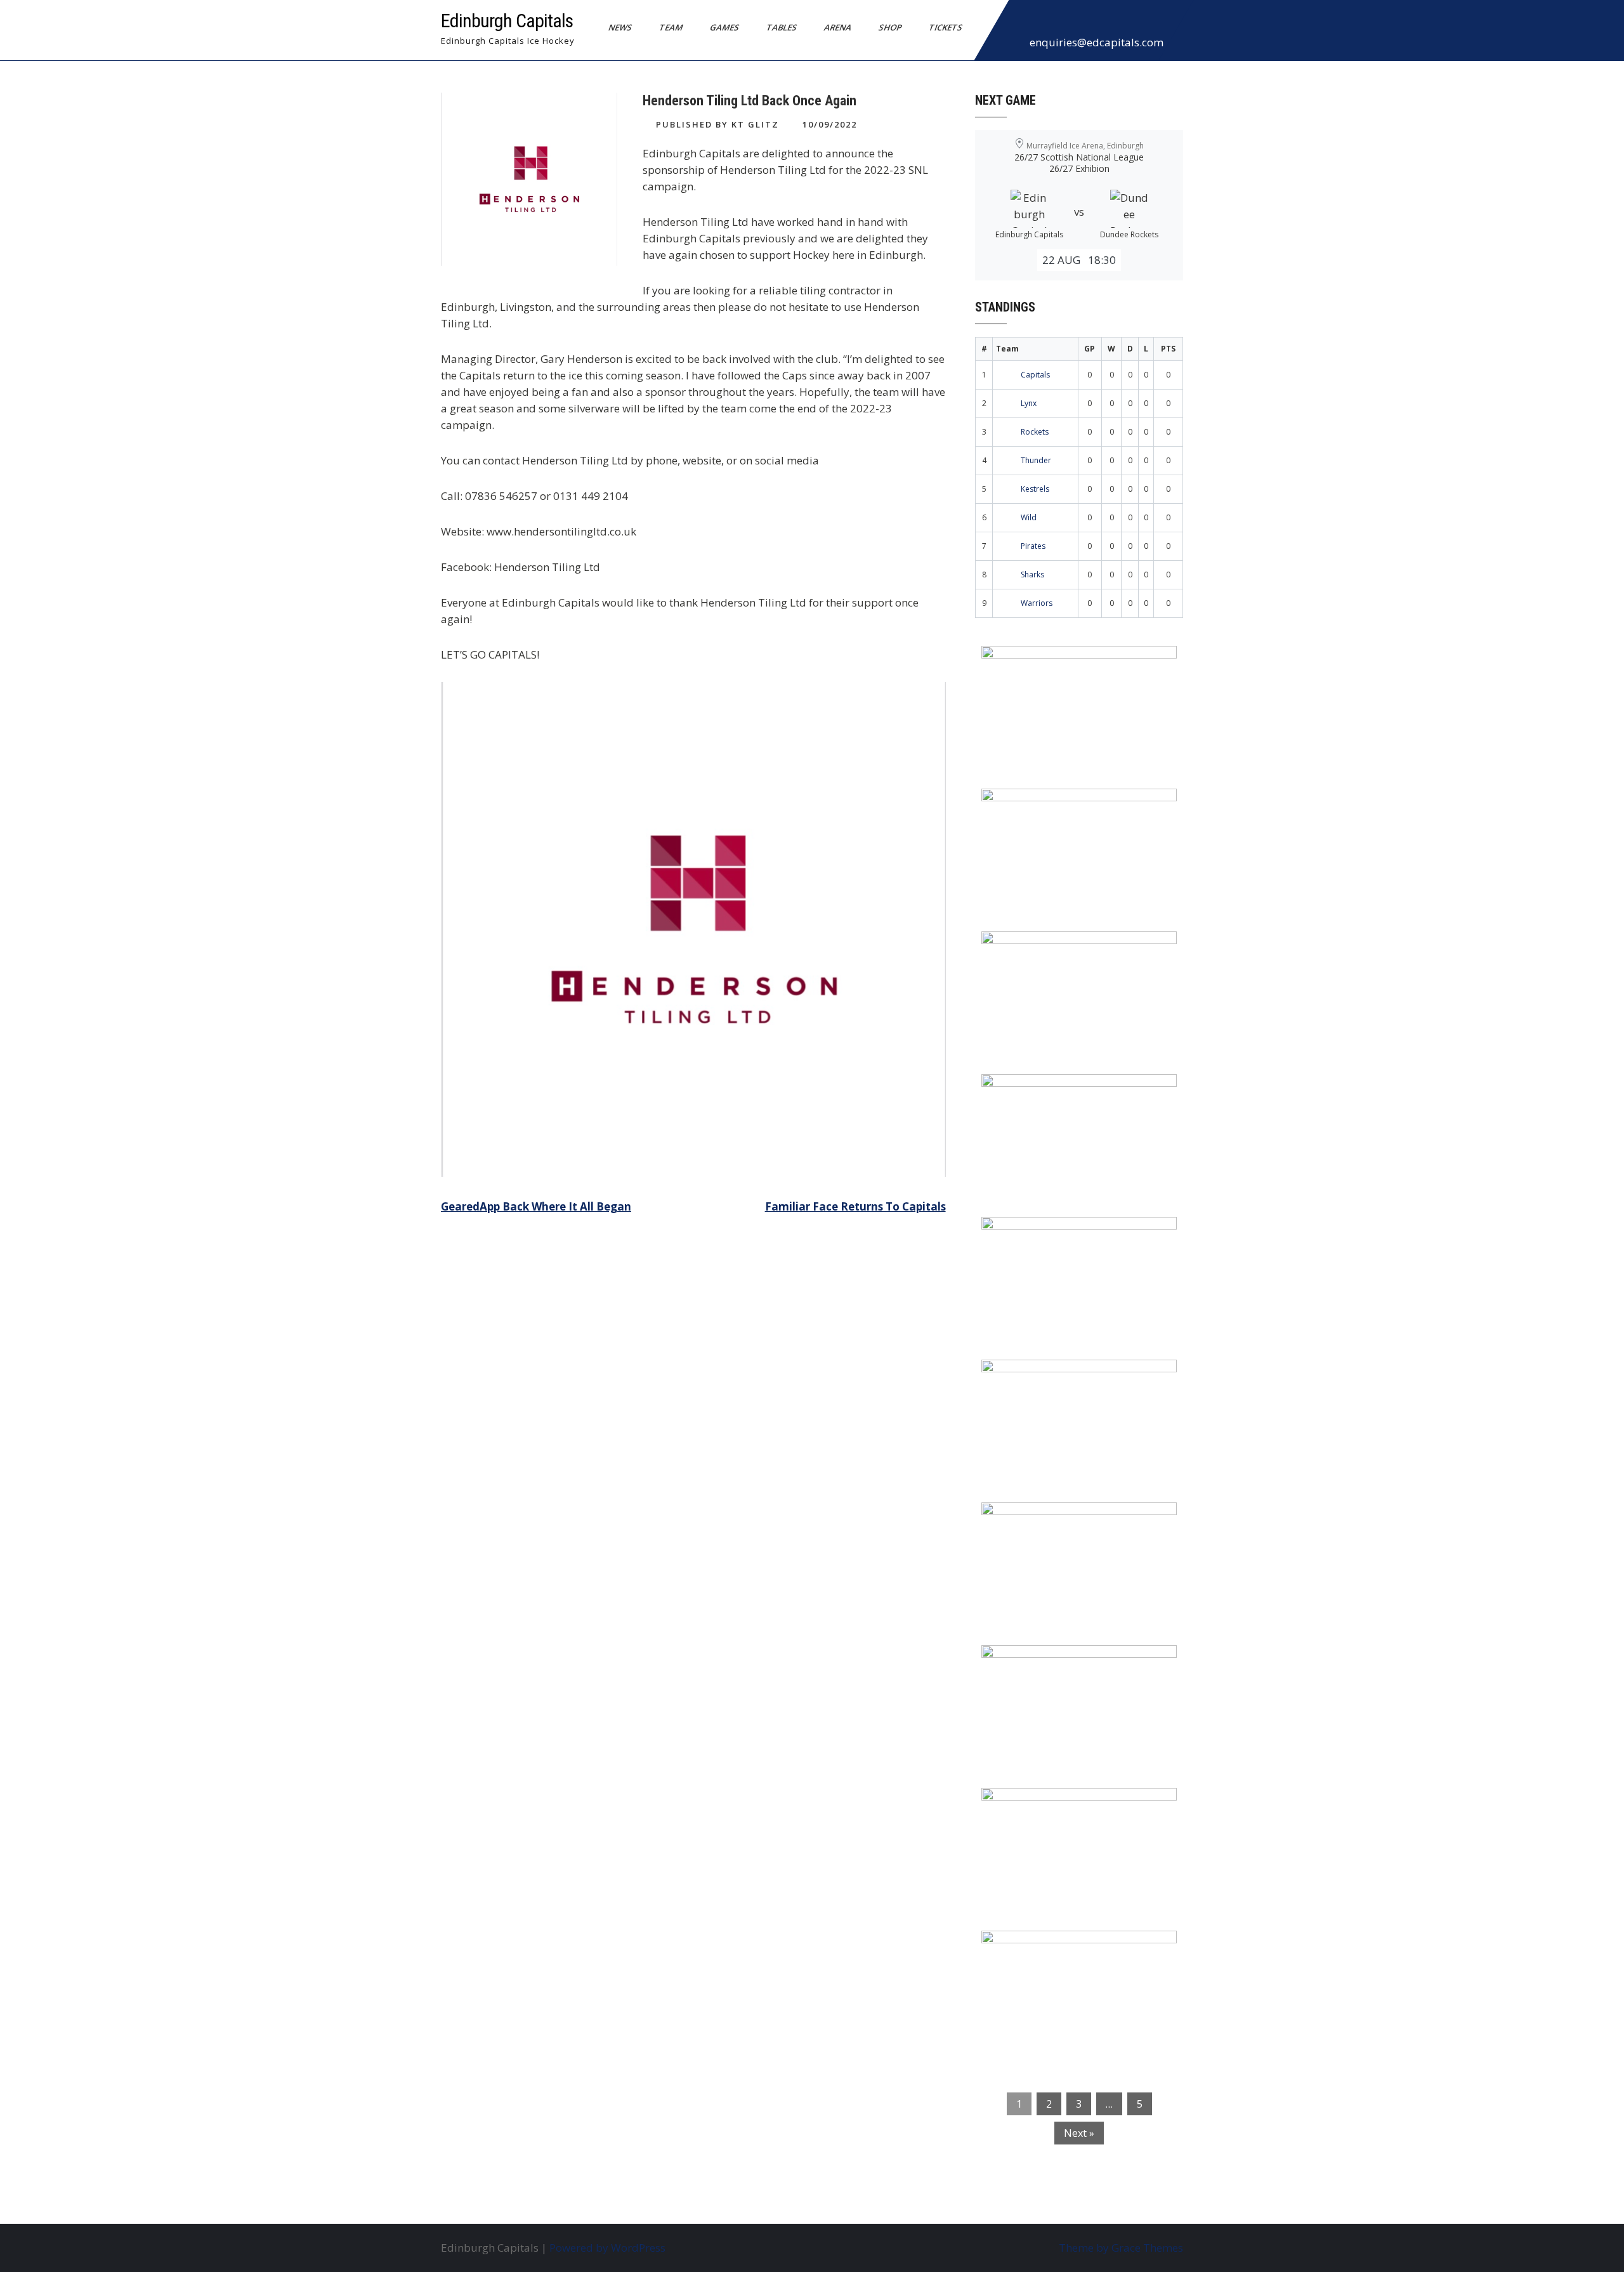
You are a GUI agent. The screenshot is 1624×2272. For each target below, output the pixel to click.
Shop (890, 27)
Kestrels (1035, 489)
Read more (1116, 736)
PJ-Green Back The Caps (1053, 1520)
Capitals (1035, 375)
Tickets (946, 27)
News (620, 27)
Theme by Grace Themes (1121, 2248)
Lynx (1029, 403)
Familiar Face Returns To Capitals (855, 1206)
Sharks (1032, 575)
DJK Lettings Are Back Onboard (1073, 664)
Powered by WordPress (607, 2248)
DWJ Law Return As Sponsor (1064, 1235)
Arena (838, 27)
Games (725, 27)
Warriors (1037, 603)
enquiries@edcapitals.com (1097, 42)
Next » (1079, 2133)
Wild (1029, 517)
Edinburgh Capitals (507, 21)
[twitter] (1050, 22)
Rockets (1035, 432)
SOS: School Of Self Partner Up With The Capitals (1072, 1671)
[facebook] (1022, 22)
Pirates (1033, 546)
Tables (782, 27)
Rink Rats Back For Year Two (1065, 806)
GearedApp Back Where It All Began (536, 1206)
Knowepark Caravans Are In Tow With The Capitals (1076, 1957)
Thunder (1036, 460)
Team (671, 27)
